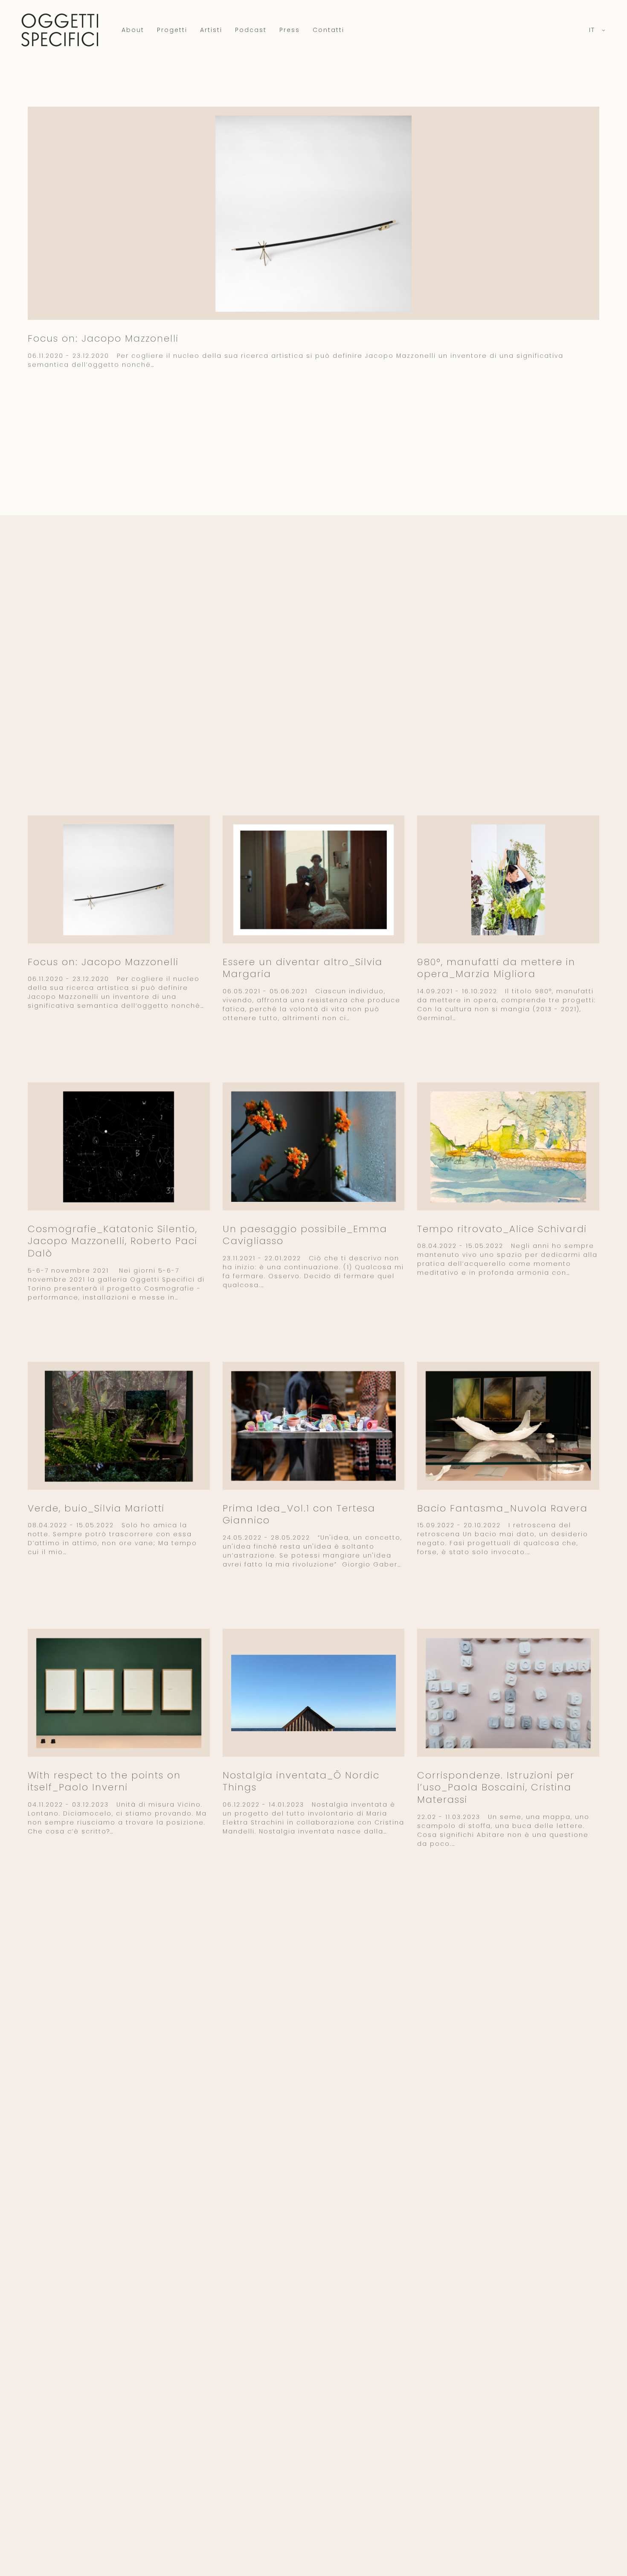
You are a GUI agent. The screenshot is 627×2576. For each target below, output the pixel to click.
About (133, 30)
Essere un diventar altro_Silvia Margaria (303, 968)
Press (290, 30)
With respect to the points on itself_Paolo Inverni (104, 1781)
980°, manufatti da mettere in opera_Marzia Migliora (496, 968)
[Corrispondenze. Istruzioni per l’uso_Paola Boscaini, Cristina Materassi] (508, 1693)
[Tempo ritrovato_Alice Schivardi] (508, 1147)
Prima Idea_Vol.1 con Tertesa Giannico (299, 1514)
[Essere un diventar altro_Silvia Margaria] (314, 880)
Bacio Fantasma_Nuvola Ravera (502, 1508)
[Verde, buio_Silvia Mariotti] (119, 1426)
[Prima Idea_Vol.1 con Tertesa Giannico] (314, 1426)
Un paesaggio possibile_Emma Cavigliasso (305, 1235)
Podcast (251, 30)
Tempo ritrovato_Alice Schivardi (502, 1229)
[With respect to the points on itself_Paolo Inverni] (119, 1693)
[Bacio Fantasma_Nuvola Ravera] (508, 1426)
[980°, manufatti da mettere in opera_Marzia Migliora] (508, 880)
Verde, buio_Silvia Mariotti (96, 1508)
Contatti (328, 30)
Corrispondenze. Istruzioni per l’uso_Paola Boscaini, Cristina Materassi (496, 1787)
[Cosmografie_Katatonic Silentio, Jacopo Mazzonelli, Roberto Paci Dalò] (119, 1147)
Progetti (172, 30)
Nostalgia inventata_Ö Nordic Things (301, 1781)
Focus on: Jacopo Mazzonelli (103, 338)
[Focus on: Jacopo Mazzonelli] (313, 213)
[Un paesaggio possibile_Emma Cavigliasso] (314, 1146)
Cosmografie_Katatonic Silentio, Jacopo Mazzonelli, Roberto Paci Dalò (113, 1241)
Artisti (211, 30)
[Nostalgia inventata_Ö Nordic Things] (314, 1693)
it (593, 30)
